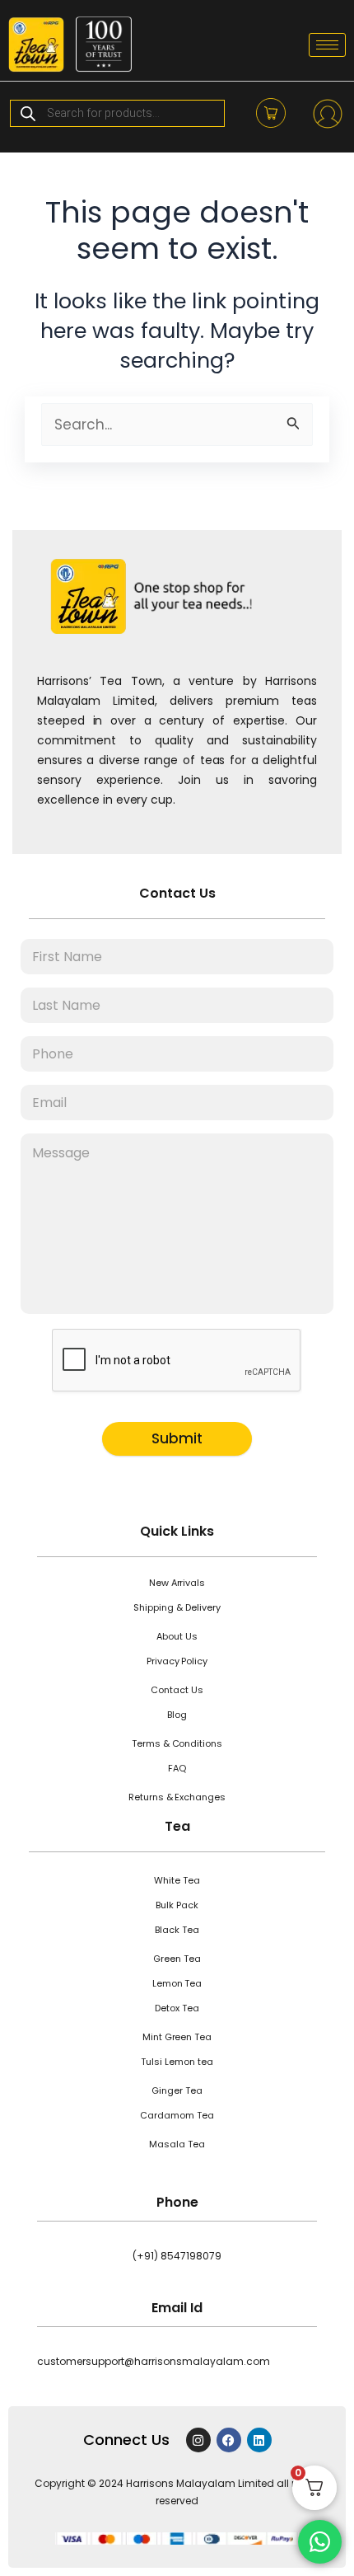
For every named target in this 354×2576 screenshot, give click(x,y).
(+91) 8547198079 (177, 2256)
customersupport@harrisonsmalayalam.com (154, 2361)
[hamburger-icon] (327, 45)
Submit (177, 1438)
